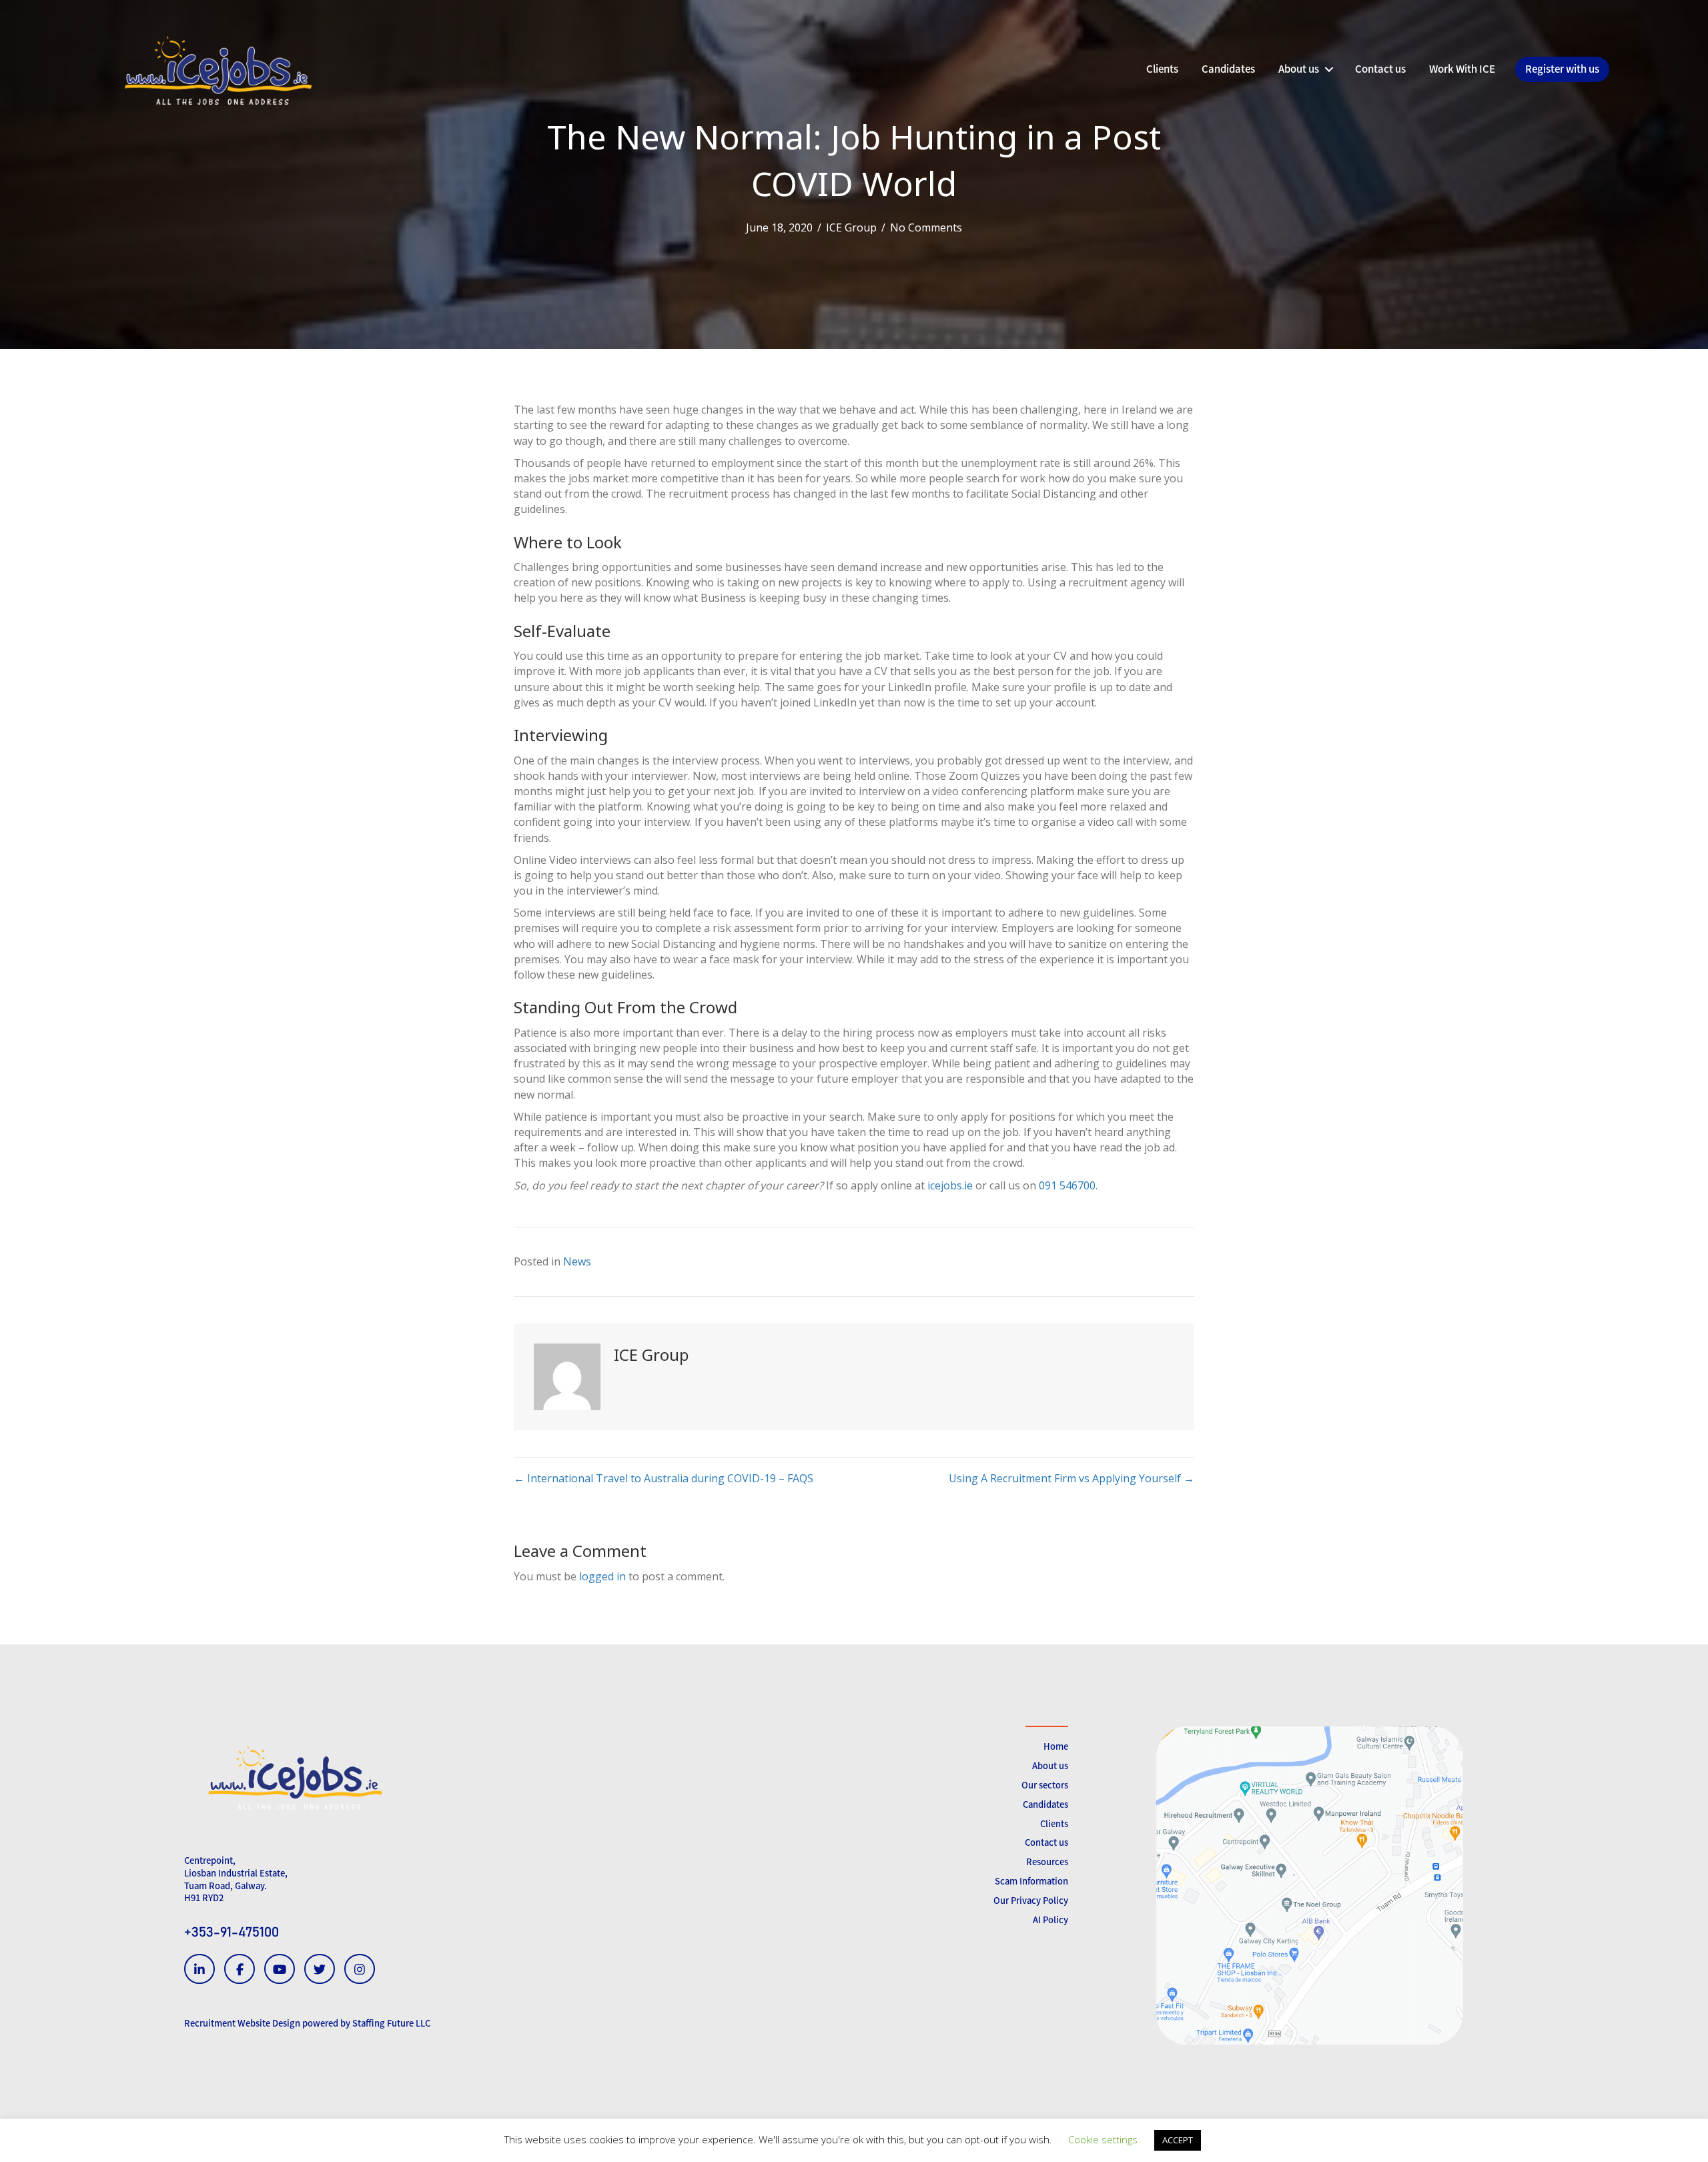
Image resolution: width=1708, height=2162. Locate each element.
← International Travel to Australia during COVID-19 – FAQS (664, 1478)
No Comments (926, 227)
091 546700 (1067, 1185)
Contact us (1046, 1842)
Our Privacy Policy (1031, 1900)
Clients (1054, 1823)
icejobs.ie (950, 1185)
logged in (602, 1576)
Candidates (1045, 1804)
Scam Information (1031, 1881)
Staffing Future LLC (391, 2023)
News (577, 1261)
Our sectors (1045, 1785)
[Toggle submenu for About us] (1329, 69)
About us (1050, 1765)
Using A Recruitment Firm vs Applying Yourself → (1072, 1478)
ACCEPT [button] (1178, 2140)
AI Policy (1050, 1920)
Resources (1047, 1861)
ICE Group (851, 227)
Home (1056, 1746)
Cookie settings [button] (1103, 2139)
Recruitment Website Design (242, 2023)
